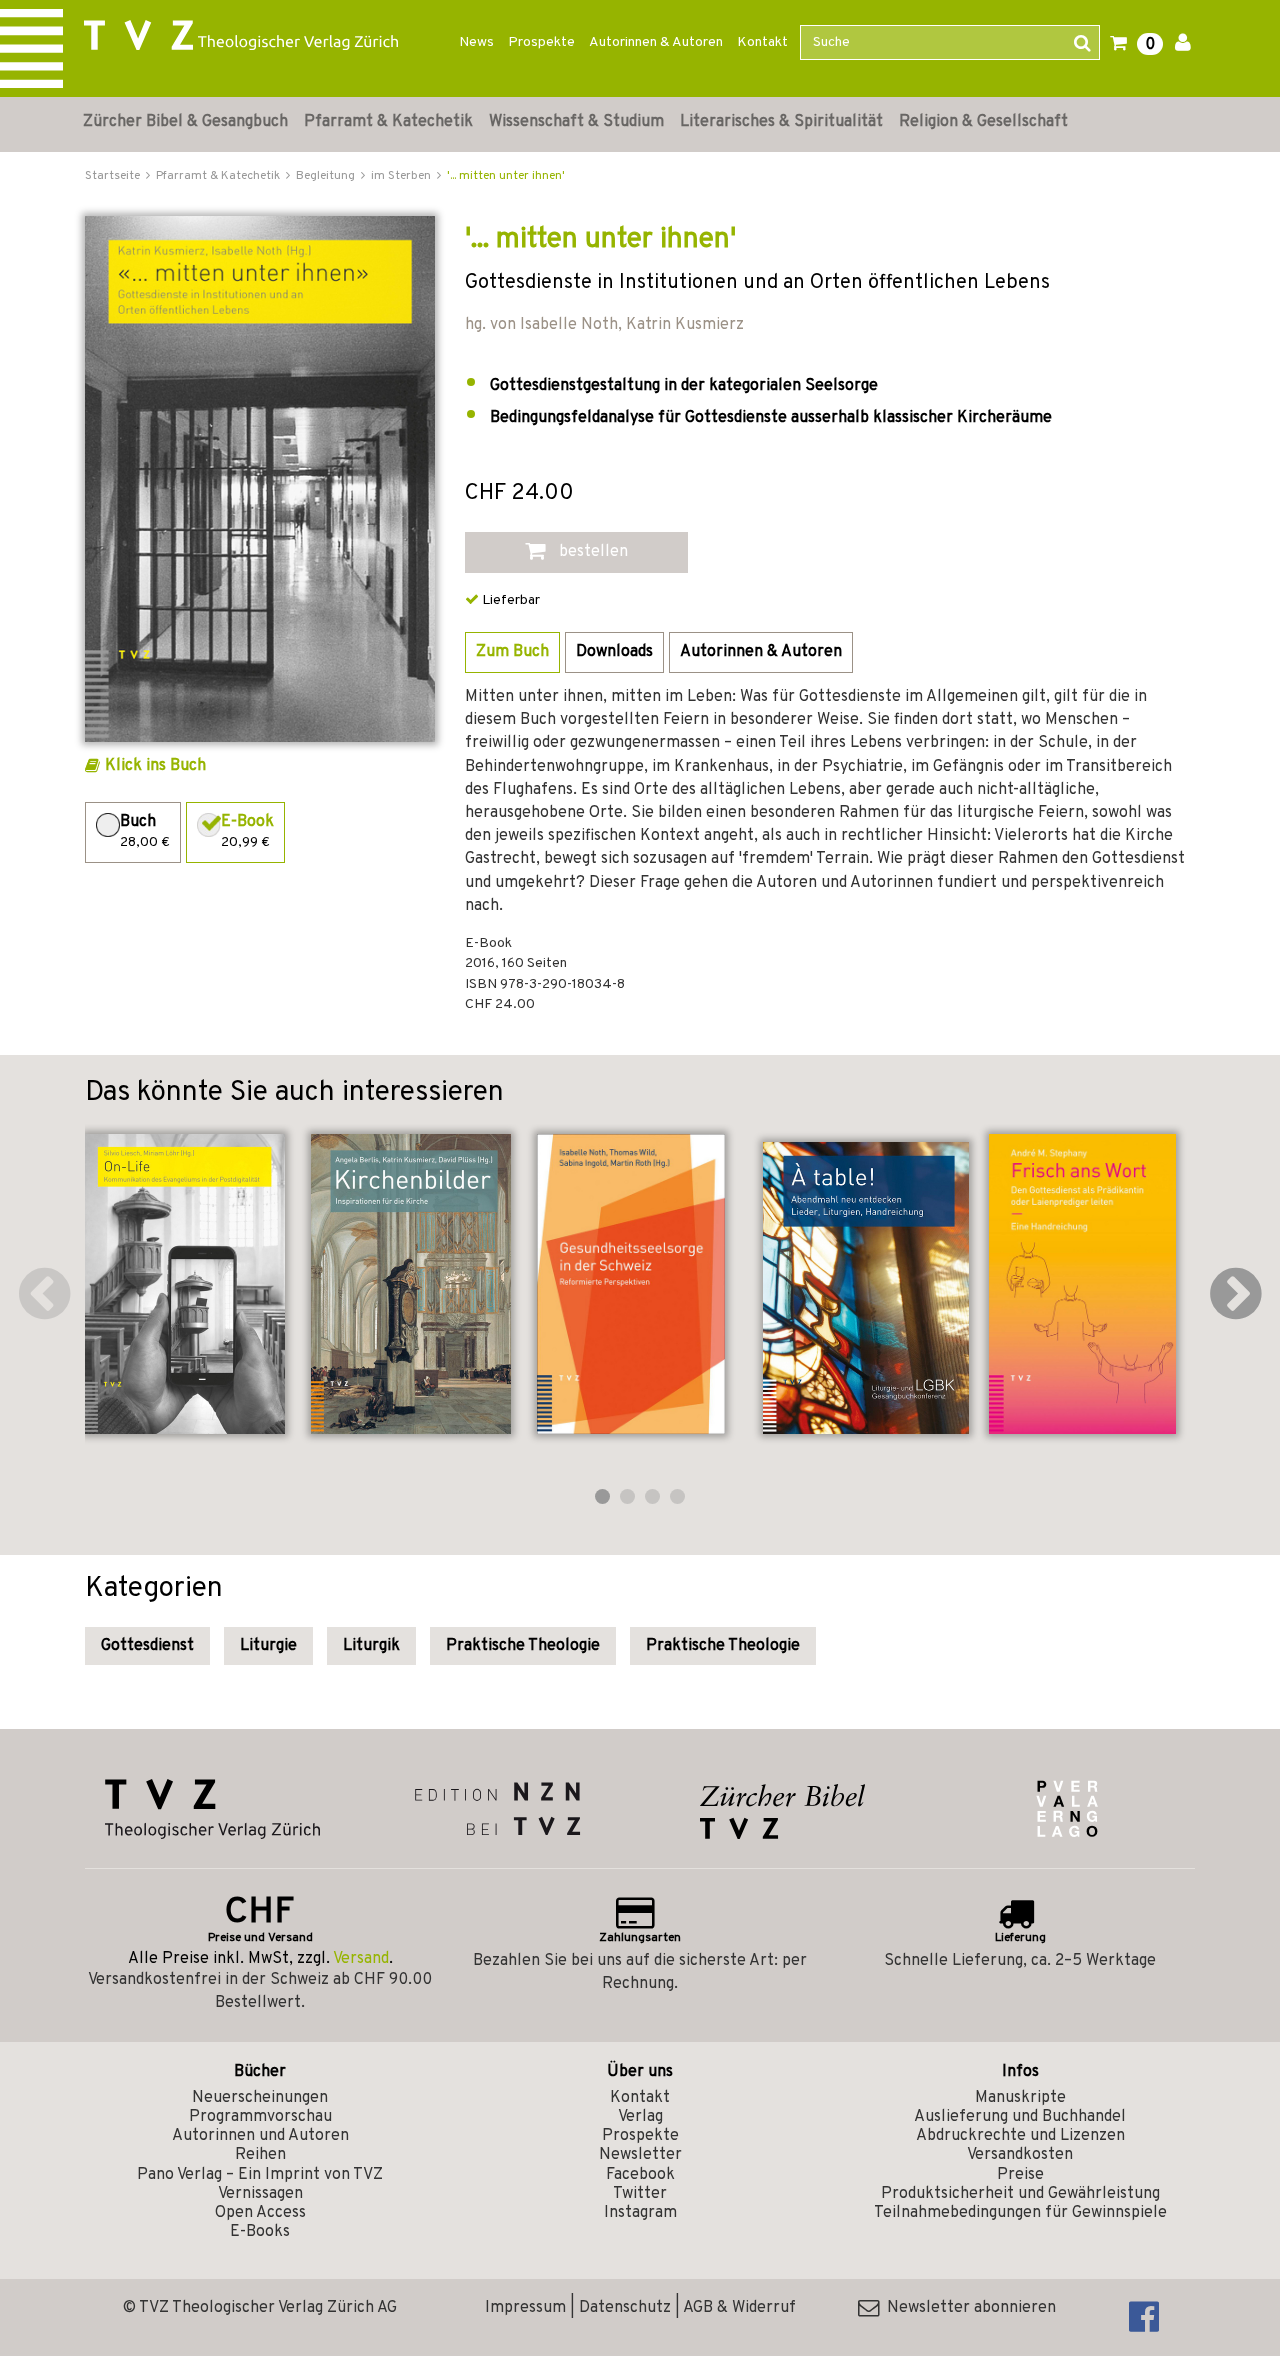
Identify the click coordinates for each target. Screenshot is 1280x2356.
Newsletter (640, 2155)
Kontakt (762, 42)
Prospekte (541, 42)
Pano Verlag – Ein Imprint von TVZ (260, 2175)
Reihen (260, 2155)
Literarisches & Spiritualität (781, 122)
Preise (1020, 2175)
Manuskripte (1020, 2098)
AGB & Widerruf (739, 2308)
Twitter (640, 2194)
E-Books (260, 2232)
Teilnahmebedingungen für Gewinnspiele (1020, 2213)
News (476, 42)
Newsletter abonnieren (967, 2308)
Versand (361, 1959)
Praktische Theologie (523, 1646)
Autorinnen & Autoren (656, 42)
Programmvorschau (260, 2117)
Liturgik (371, 1646)
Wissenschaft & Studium (576, 122)
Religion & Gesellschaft (983, 122)
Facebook (640, 2175)
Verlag (640, 2117)
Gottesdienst (147, 1646)
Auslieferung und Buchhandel (1020, 2117)
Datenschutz (625, 2308)
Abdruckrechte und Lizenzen (1020, 2136)
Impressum (525, 2308)
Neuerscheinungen (260, 2098)
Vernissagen (260, 2194)
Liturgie (268, 1646)
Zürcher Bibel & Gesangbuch (185, 122)
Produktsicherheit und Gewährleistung (1020, 2194)
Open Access (260, 2213)
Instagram (640, 2213)
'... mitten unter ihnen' (506, 176)
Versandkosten (1020, 2155)
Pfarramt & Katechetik (388, 122)
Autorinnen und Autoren (260, 2136)
